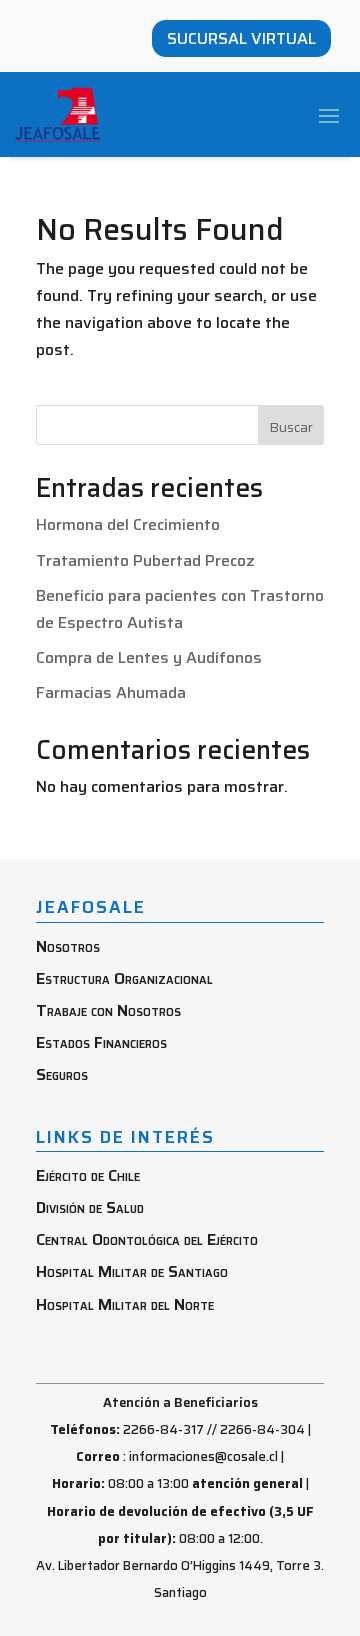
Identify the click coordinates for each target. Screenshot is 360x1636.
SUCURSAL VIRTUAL (241, 38)
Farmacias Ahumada (111, 692)
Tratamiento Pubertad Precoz (145, 560)
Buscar (291, 427)
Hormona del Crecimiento (128, 524)
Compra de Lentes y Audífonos (149, 657)
